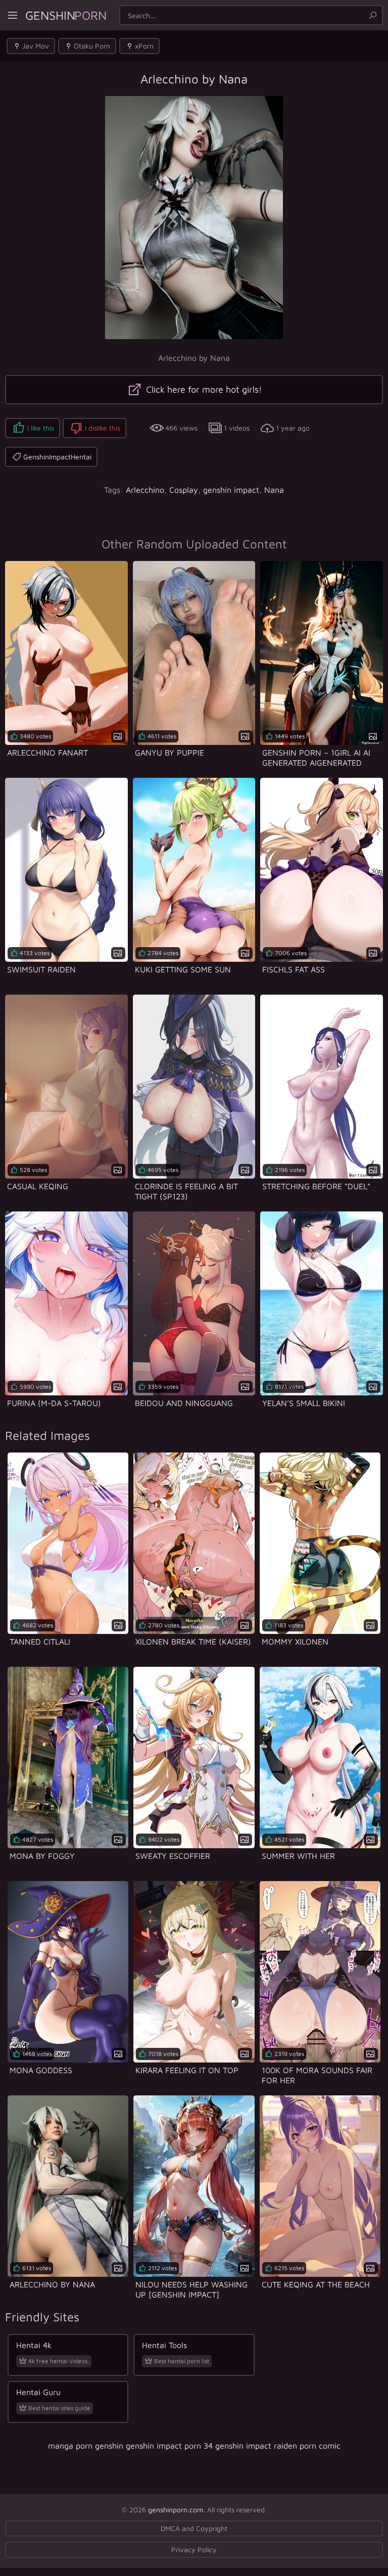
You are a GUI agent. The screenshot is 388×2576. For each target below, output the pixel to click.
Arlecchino (145, 490)
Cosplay (184, 490)
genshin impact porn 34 (169, 2446)
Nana (274, 490)
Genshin (66, 15)
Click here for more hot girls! (203, 389)
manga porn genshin (86, 2446)
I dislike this (103, 428)
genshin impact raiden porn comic (278, 2446)
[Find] (373, 15)
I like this (41, 428)
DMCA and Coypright (194, 2528)
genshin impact (231, 490)
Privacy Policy (194, 2549)
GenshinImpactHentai (57, 457)
